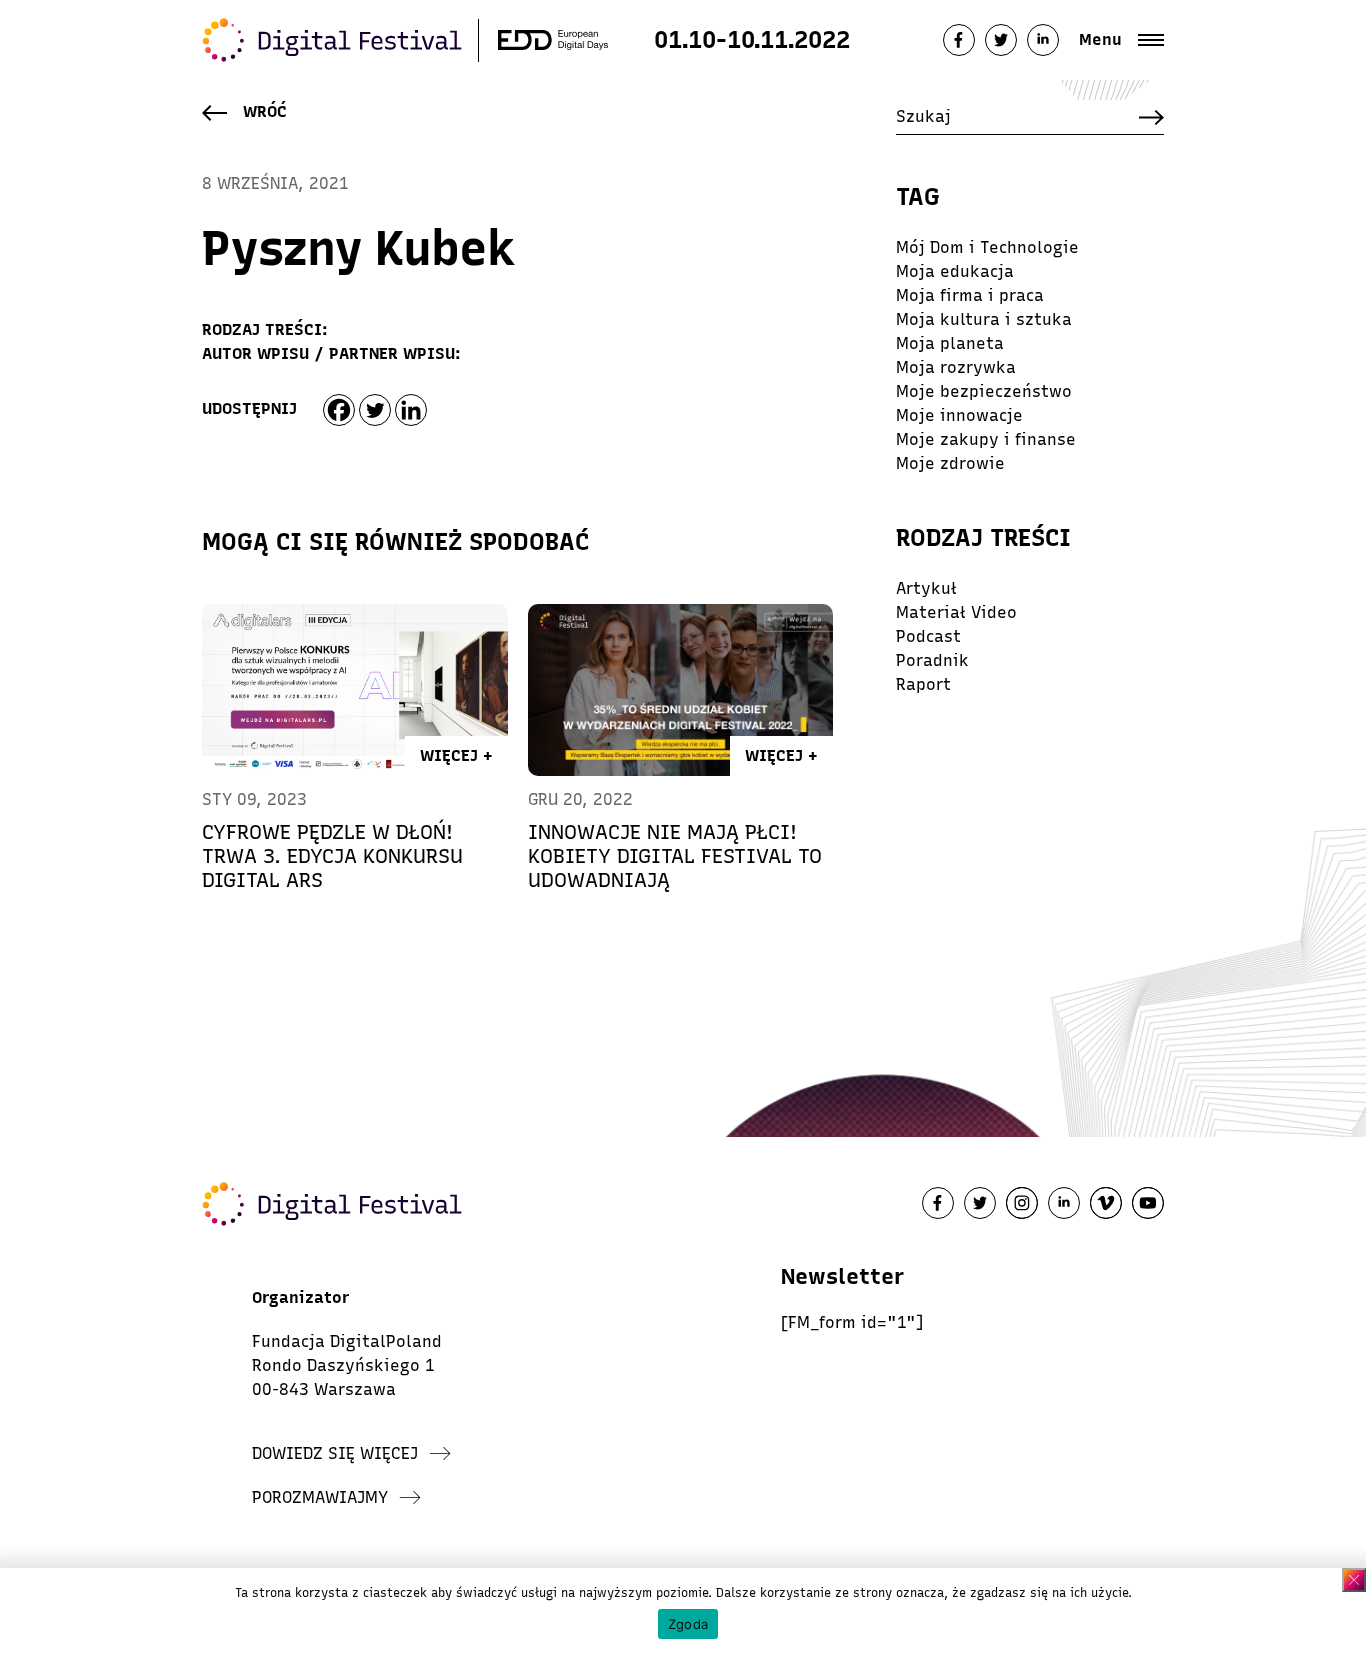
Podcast (928, 636)
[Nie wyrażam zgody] (1354, 1580)
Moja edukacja (955, 271)
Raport (923, 684)
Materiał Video (956, 612)
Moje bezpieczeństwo (984, 391)
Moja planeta (950, 343)
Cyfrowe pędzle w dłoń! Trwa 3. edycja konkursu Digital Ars (332, 856)
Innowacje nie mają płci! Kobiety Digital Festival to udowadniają (675, 856)
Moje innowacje (959, 415)
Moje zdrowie (950, 463)
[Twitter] (375, 410)
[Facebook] (339, 410)
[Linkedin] (411, 410)
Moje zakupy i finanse (986, 439)
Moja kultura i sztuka (984, 319)
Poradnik (932, 660)
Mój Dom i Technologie (987, 247)
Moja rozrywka (956, 367)
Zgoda (688, 1624)
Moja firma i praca (970, 295)
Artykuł (926, 588)
